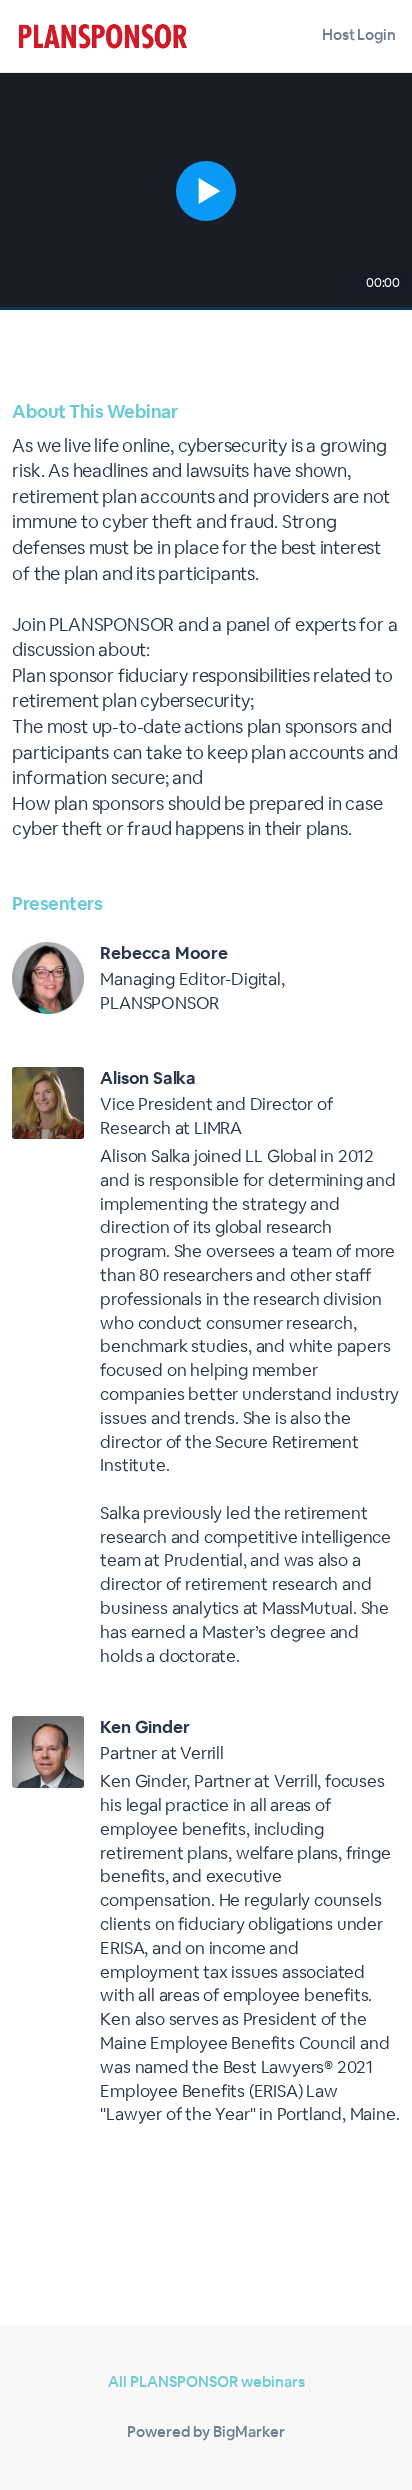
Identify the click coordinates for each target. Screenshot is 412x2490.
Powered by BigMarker (206, 2431)
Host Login (359, 34)
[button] (206, 191)
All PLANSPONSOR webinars (206, 2381)
